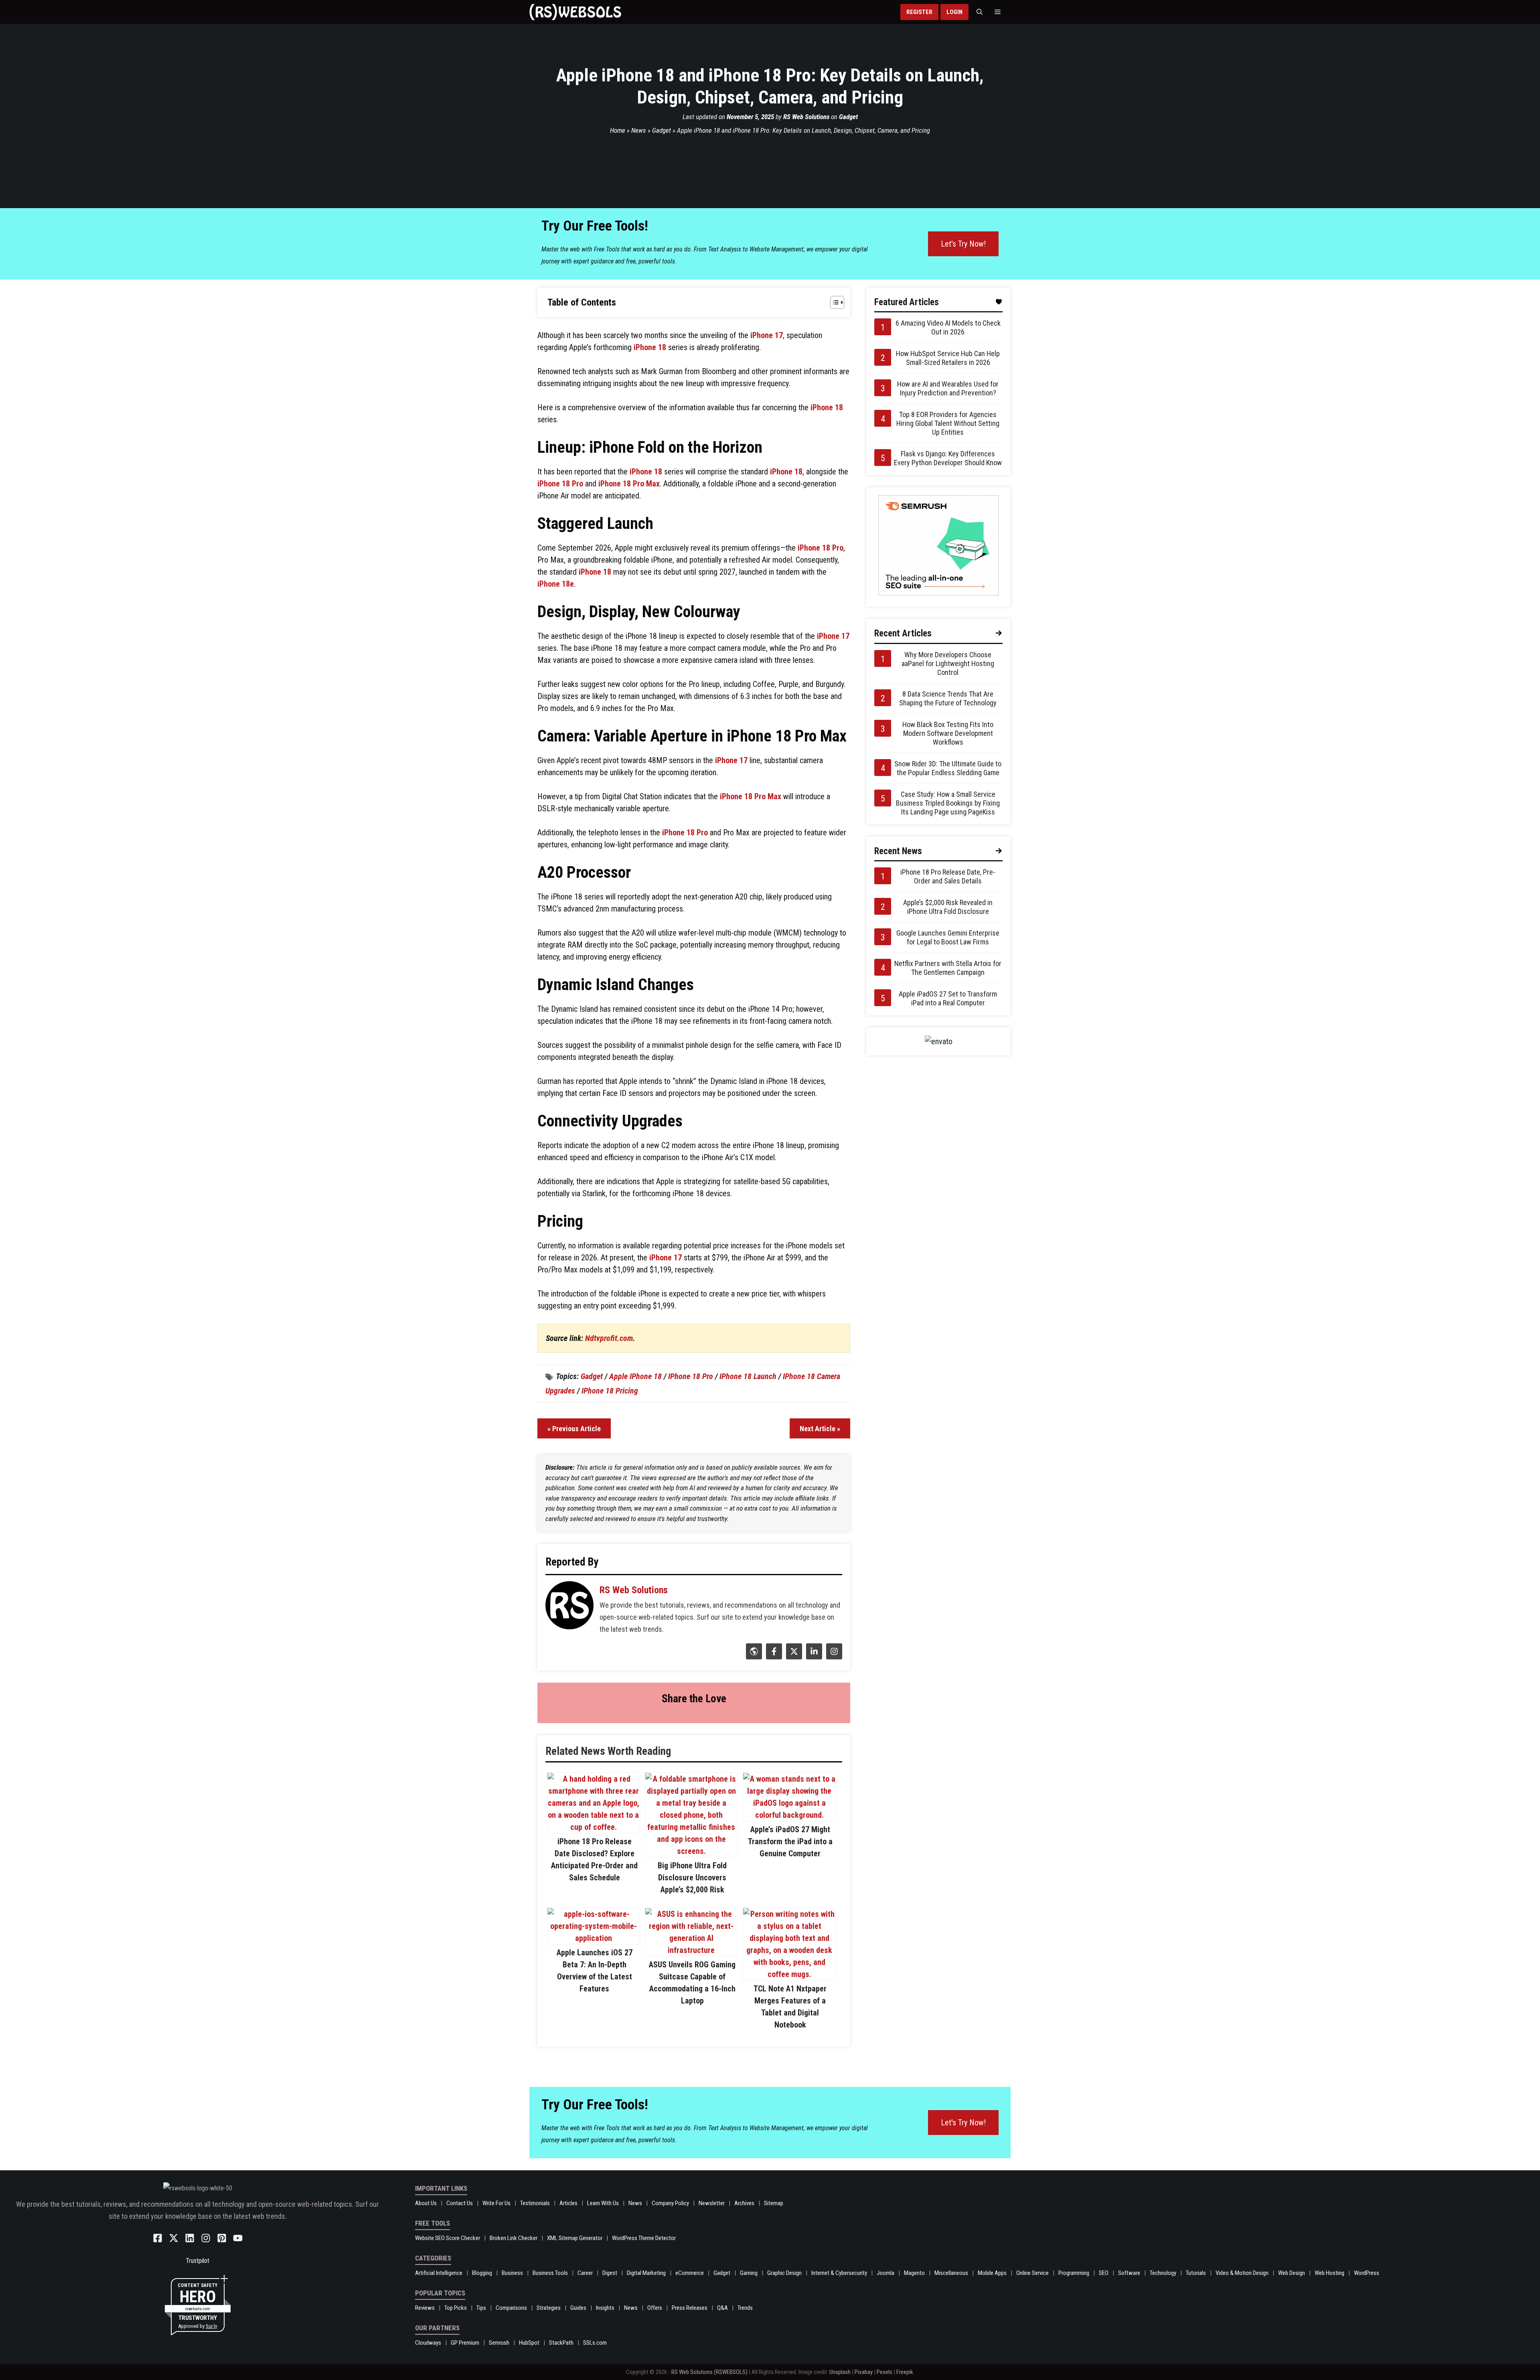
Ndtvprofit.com (609, 1338)
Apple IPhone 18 (635, 1376)
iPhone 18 (650, 347)
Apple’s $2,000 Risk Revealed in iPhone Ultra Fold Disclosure (948, 907)
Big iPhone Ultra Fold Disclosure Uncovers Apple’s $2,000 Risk (692, 1878)
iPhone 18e (556, 584)
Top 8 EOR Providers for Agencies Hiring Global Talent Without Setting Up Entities (948, 423)
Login (954, 12)
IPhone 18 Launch (748, 1376)
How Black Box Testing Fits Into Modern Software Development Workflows (948, 733)
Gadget (848, 117)
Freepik (905, 2372)
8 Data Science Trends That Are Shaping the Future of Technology (948, 698)
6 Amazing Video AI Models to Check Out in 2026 (948, 327)
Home (618, 130)
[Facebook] (773, 1657)
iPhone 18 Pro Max (629, 484)
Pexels (884, 2372)
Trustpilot (198, 2261)
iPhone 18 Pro (560, 484)
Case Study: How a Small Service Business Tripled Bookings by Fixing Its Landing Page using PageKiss (948, 803)
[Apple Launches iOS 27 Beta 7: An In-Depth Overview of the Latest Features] (594, 1938)
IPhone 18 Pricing (610, 1391)
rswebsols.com (198, 2309)
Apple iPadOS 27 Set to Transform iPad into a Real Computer (948, 998)
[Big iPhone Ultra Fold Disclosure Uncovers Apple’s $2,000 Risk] (691, 1851)
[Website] (753, 1657)
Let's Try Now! (963, 244)
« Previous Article (574, 1429)
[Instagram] (833, 1657)
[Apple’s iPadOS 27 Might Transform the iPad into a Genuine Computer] (789, 1815)
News (639, 130)
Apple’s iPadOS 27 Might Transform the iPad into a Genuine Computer (790, 1841)
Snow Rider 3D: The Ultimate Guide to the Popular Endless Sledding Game (948, 768)
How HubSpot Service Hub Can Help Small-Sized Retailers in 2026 (948, 358)
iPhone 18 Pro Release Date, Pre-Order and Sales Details (948, 876)
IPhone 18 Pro (691, 1376)
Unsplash (840, 2372)
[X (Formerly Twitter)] (793, 1657)
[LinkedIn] (813, 1657)
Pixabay (864, 2372)
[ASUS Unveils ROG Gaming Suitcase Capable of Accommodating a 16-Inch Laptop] (691, 1950)
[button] (980, 12)
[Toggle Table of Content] (833, 302)
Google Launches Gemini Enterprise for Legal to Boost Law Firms (948, 937)
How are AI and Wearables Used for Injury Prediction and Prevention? (948, 388)
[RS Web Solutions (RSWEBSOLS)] (575, 12)
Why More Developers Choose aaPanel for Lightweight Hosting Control (948, 663)
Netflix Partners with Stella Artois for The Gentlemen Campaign (948, 968)
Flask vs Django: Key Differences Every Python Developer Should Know (948, 458)
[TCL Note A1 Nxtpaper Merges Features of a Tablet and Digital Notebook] (789, 1974)
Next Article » (820, 1429)
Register (919, 12)
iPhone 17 (767, 335)
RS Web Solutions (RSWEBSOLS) (709, 2372)
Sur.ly (211, 2326)
